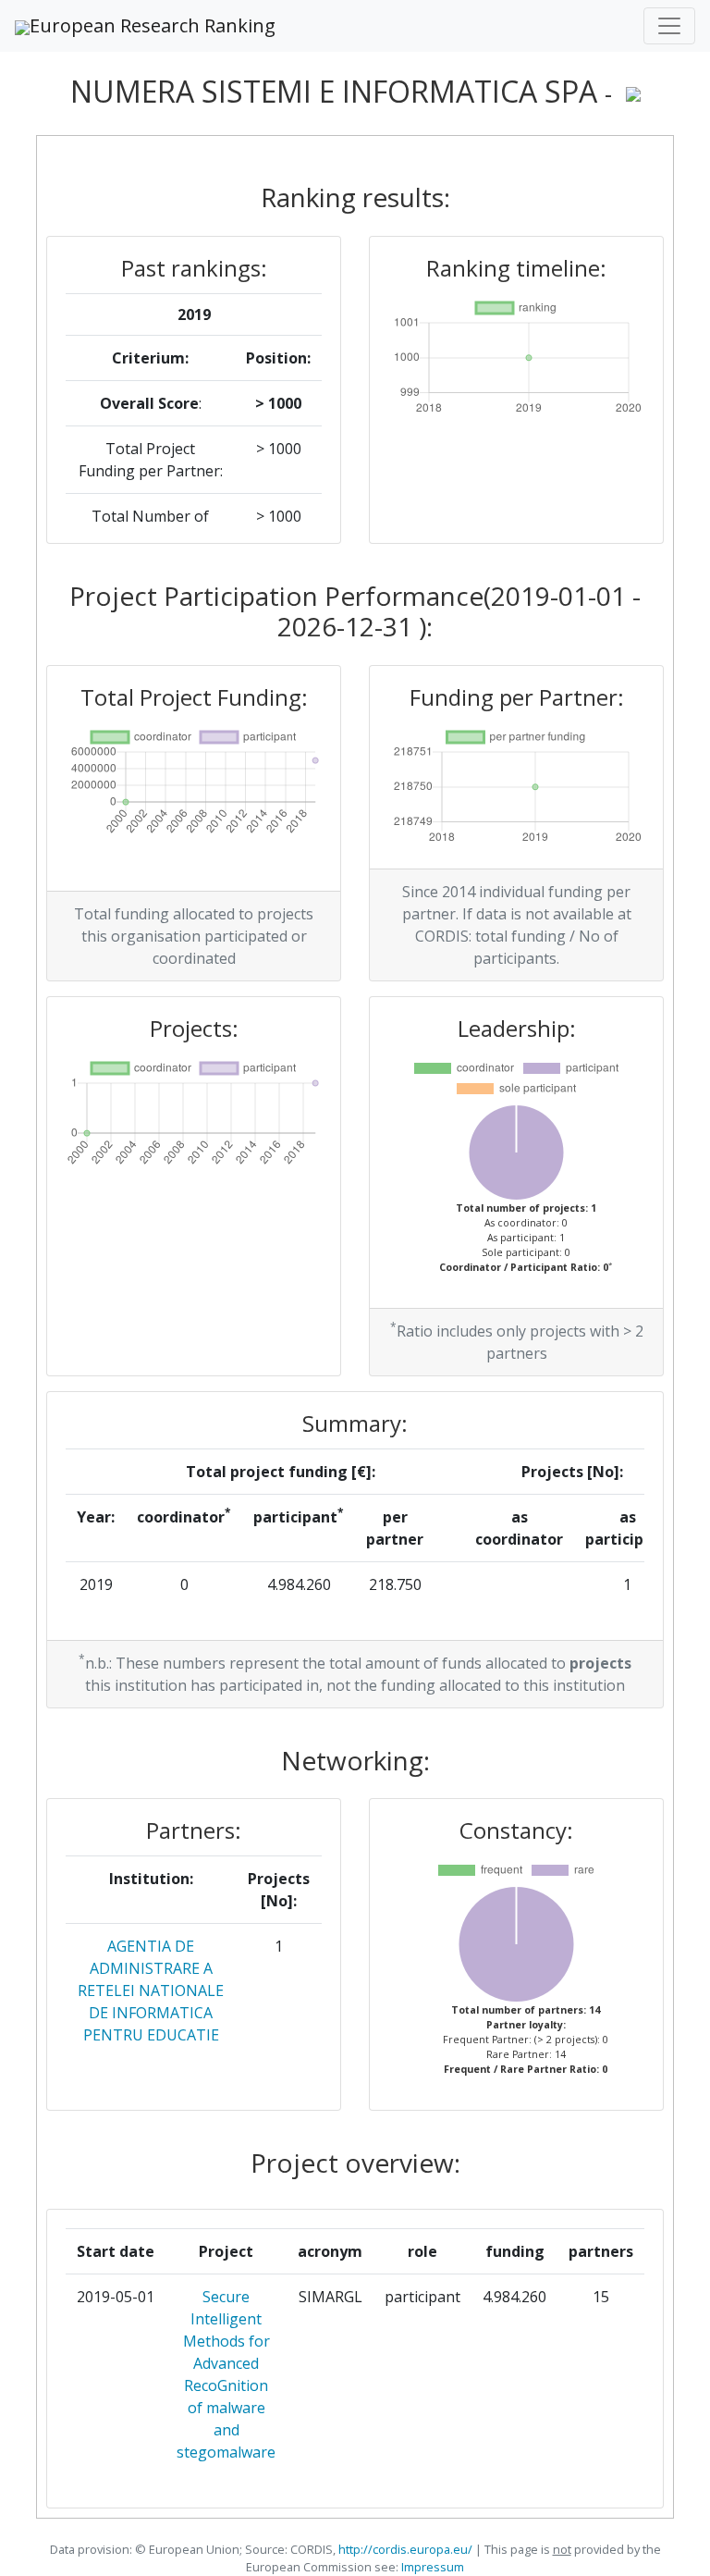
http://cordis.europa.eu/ (405, 2549)
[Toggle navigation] (669, 26)
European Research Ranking (153, 25)
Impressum (431, 2567)
